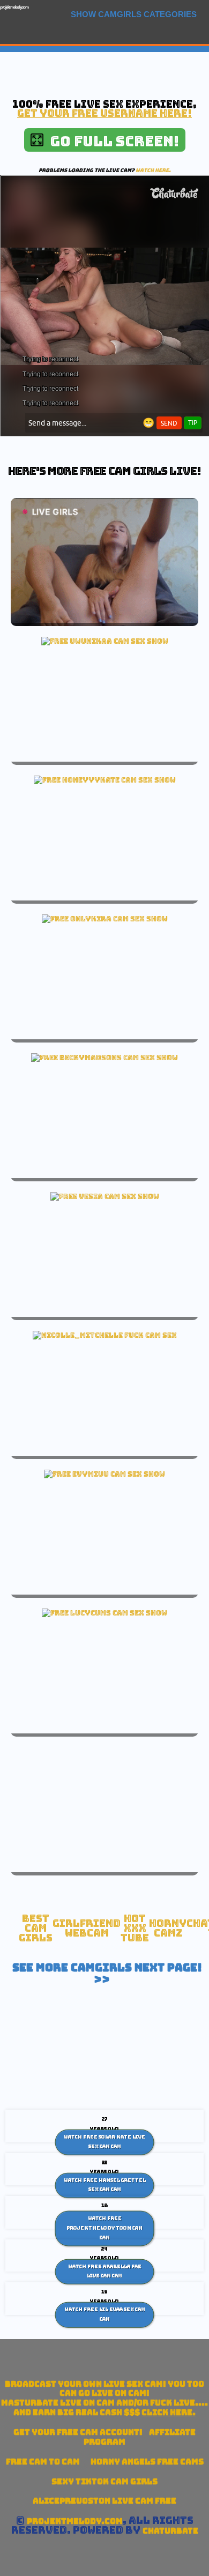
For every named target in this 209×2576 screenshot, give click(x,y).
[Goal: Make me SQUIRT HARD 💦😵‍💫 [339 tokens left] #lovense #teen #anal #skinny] (105, 780)
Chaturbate (170, 2531)
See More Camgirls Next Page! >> (107, 1974)
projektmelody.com (14, 7)
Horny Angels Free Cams (147, 2462)
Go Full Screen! (111, 141)
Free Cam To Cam (43, 2462)
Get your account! (78, 2432)
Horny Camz (168, 1928)
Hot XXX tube (135, 1928)
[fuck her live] (105, 1335)
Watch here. (153, 170)
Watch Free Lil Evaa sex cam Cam (105, 2314)
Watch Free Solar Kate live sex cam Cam (104, 2142)
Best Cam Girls (36, 1928)
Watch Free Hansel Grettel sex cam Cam (105, 2185)
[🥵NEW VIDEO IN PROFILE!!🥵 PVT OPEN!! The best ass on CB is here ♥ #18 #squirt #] (104, 1058)
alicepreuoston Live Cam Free (104, 2501)
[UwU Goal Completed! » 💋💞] (105, 641)
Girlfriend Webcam (87, 1928)
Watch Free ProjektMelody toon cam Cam (104, 2228)
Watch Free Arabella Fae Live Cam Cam (105, 2271)
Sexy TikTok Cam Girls (104, 2481)
